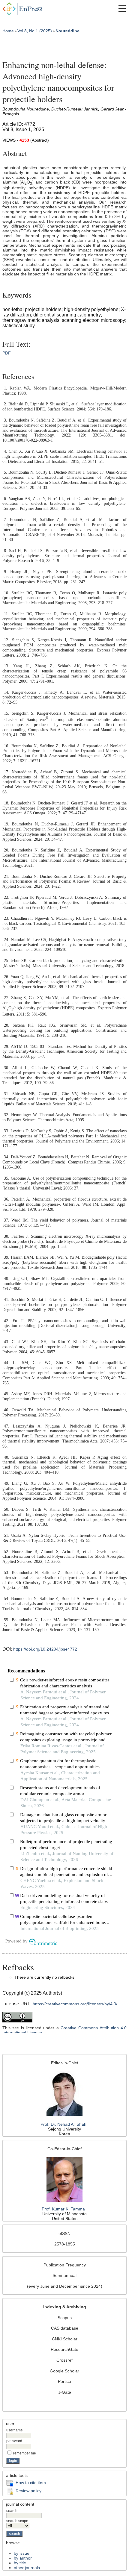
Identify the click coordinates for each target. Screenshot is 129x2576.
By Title (20, 2563)
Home (8, 31)
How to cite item (31, 2483)
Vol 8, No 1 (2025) (35, 31)
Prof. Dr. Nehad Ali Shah (65, 2124)
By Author (23, 2558)
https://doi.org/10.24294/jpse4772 (45, 1649)
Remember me (25, 2453)
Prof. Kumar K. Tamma (63, 2209)
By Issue (22, 2553)
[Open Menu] (122, 9)
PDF (7, 353)
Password (14, 2441)
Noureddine (67, 31)
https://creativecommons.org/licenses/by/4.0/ (75, 2004)
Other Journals (27, 2568)
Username (15, 2430)
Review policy (28, 2491)
